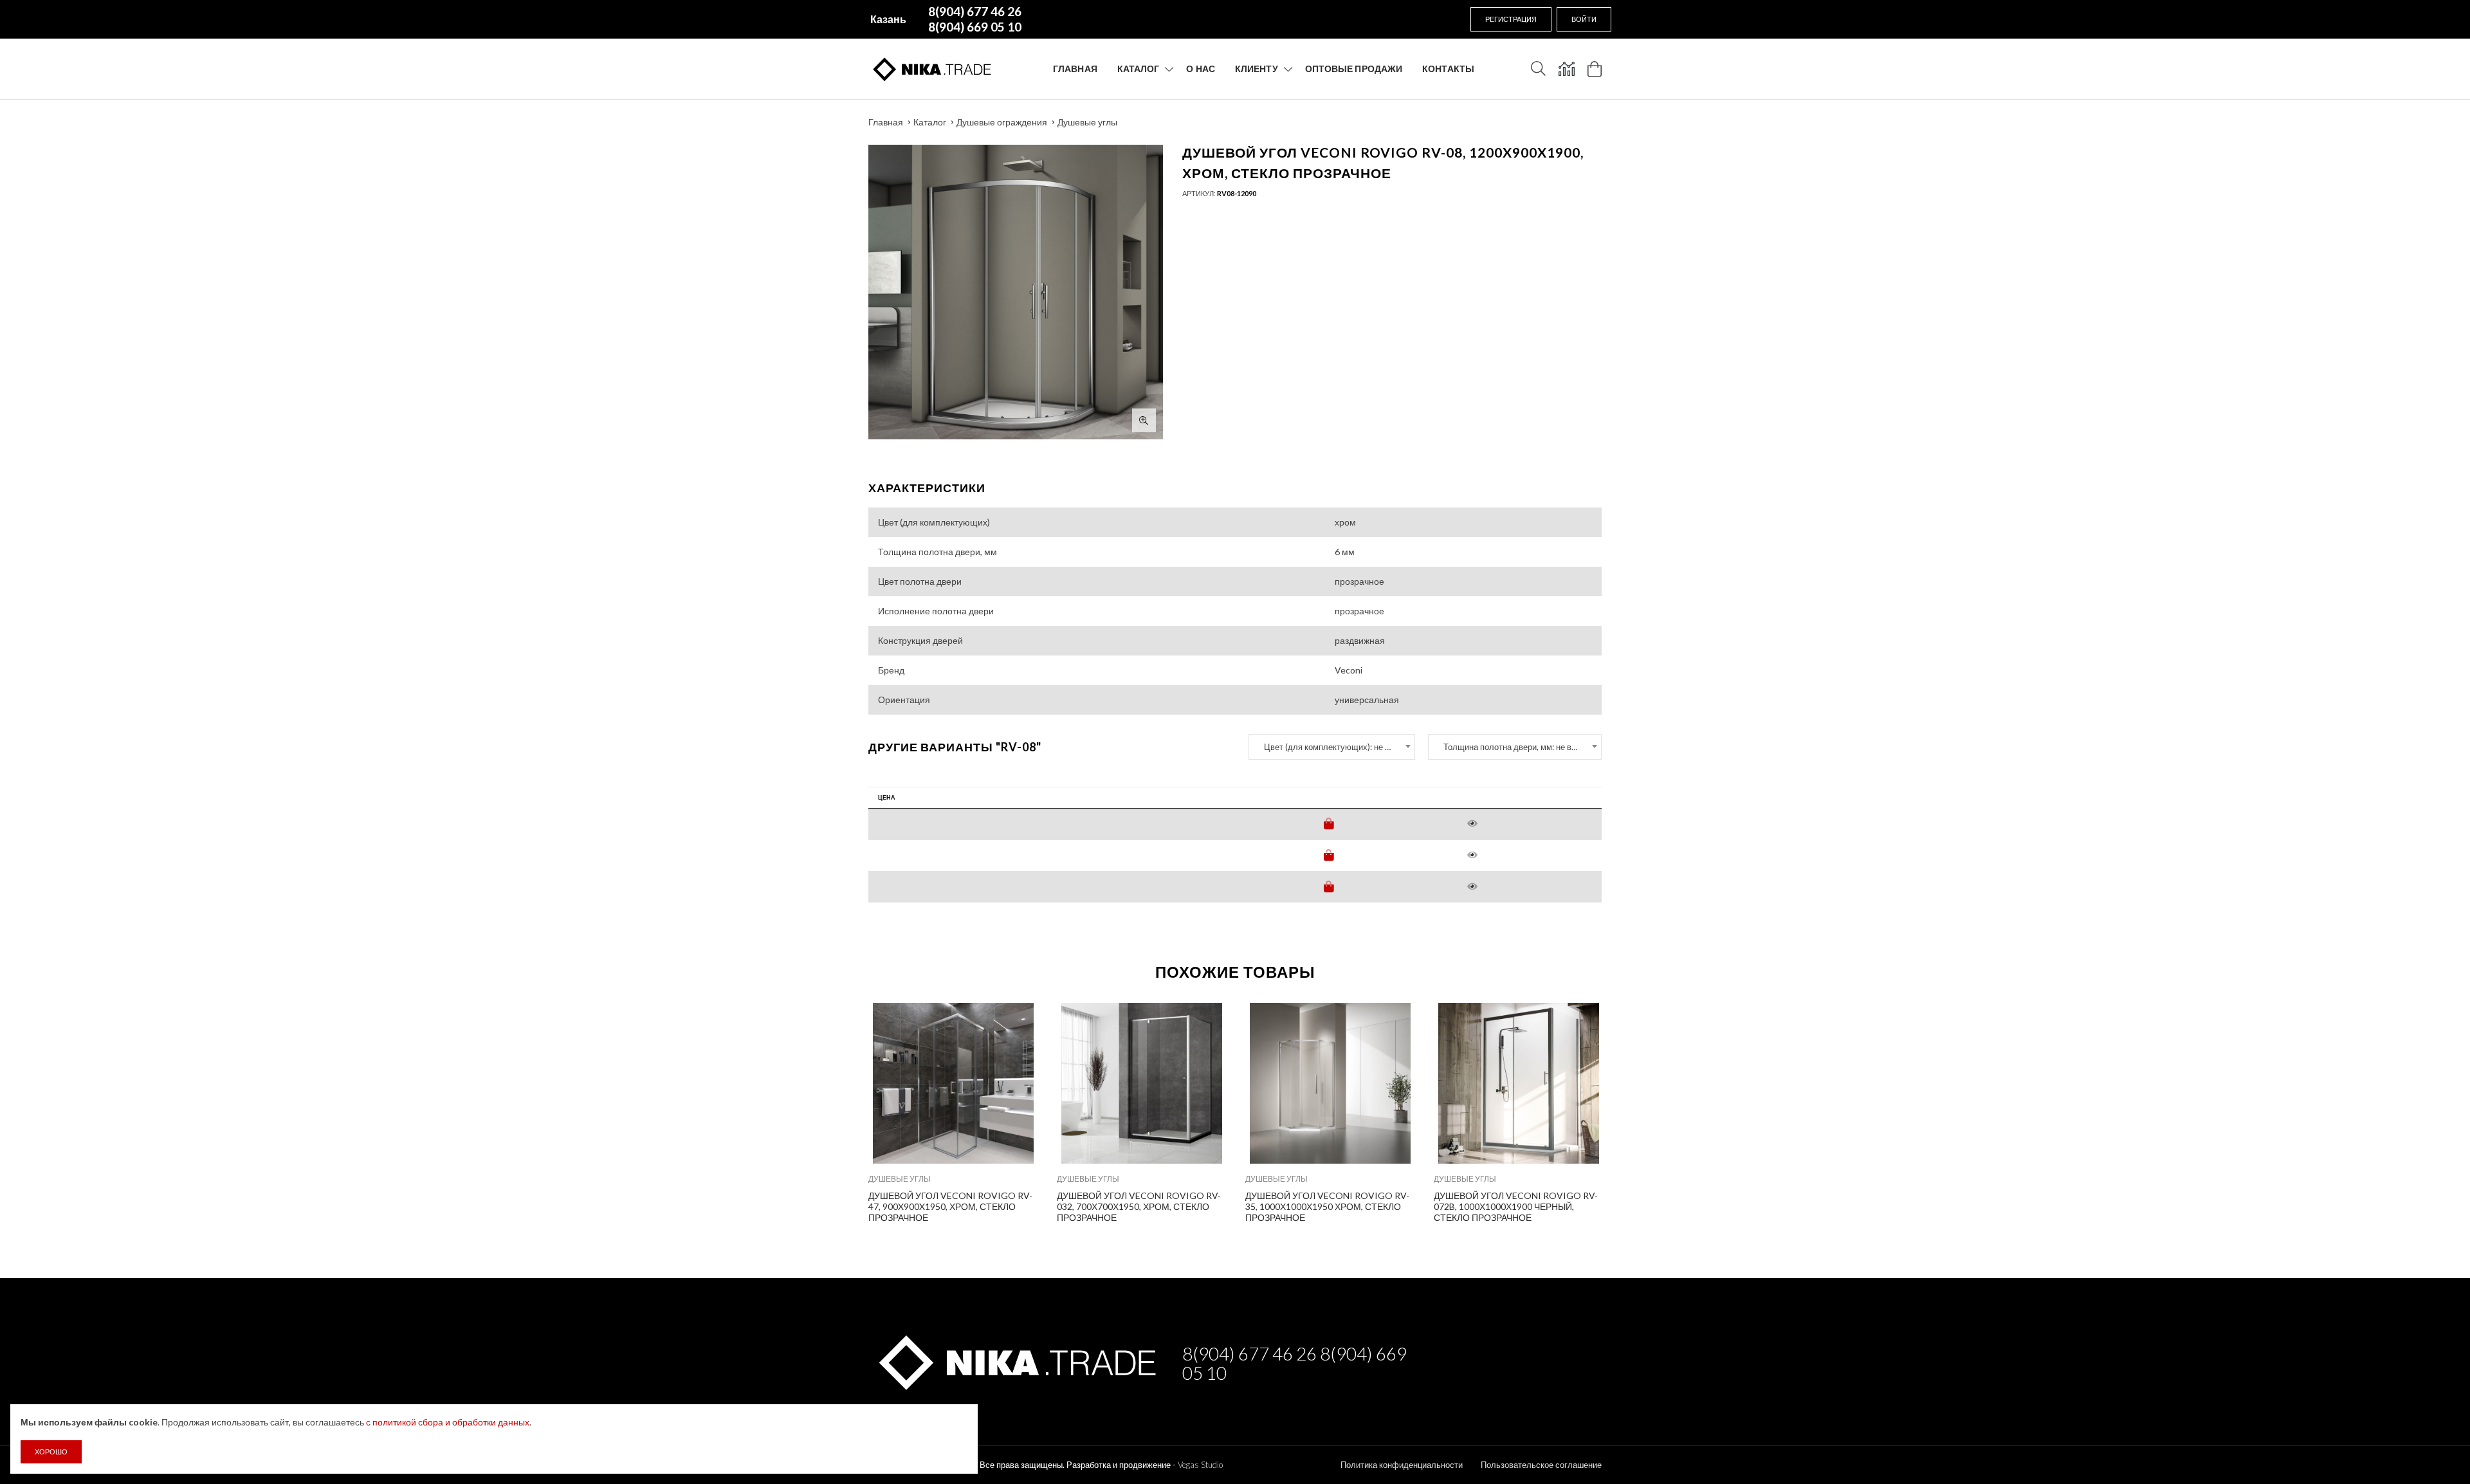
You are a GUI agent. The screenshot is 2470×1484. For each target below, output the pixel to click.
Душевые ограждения (1002, 122)
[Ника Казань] (1015, 1360)
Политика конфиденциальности (1402, 1465)
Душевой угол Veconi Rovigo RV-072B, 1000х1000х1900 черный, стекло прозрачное (1516, 1206)
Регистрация (1511, 19)
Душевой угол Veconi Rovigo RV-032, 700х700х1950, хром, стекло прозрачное (1139, 1206)
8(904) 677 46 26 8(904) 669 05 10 (1294, 1363)
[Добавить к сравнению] (1019, 1019)
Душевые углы (1087, 122)
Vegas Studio (1200, 1465)
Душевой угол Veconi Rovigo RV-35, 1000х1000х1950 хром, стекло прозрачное (1327, 1206)
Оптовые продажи (1354, 69)
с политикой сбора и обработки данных (448, 1422)
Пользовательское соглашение (1541, 1465)
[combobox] (1332, 747)
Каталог (1139, 69)
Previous (841, 1110)
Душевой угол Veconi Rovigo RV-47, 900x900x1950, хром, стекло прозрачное (950, 1206)
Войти (1584, 19)
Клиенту (1257, 69)
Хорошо (51, 1452)
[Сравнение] (1567, 69)
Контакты (1448, 69)
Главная (1075, 69)
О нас (1201, 69)
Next (1629, 1110)
